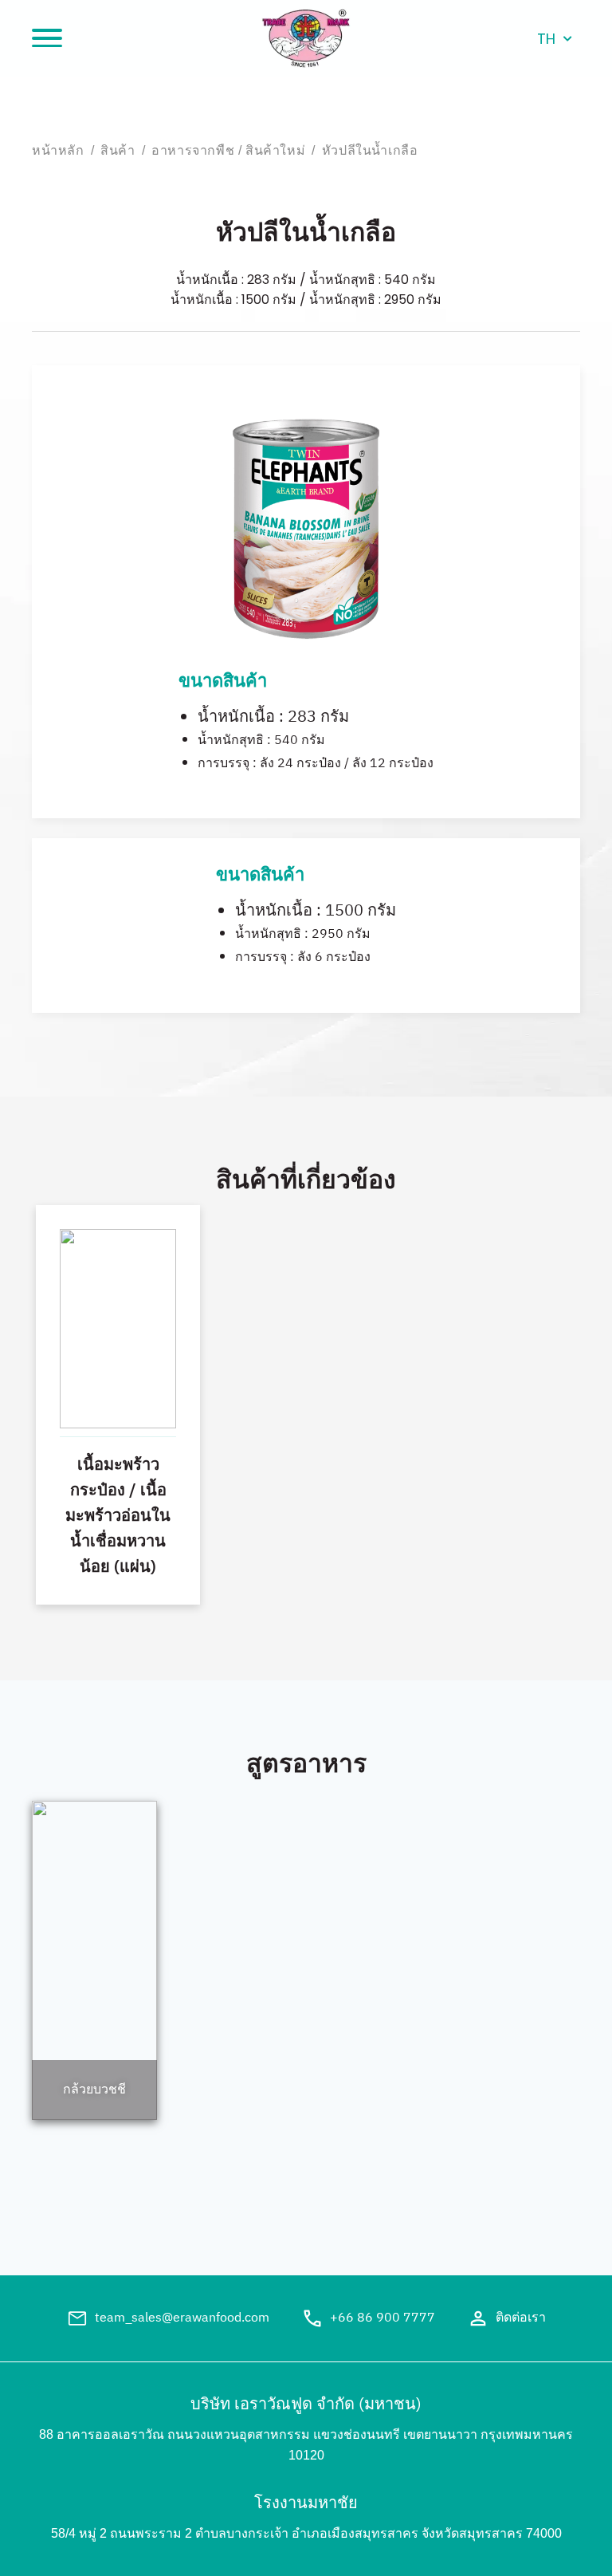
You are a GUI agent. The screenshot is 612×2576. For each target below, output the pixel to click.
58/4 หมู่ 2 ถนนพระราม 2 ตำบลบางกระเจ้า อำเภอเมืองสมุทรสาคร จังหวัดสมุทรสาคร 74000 (306, 2533)
